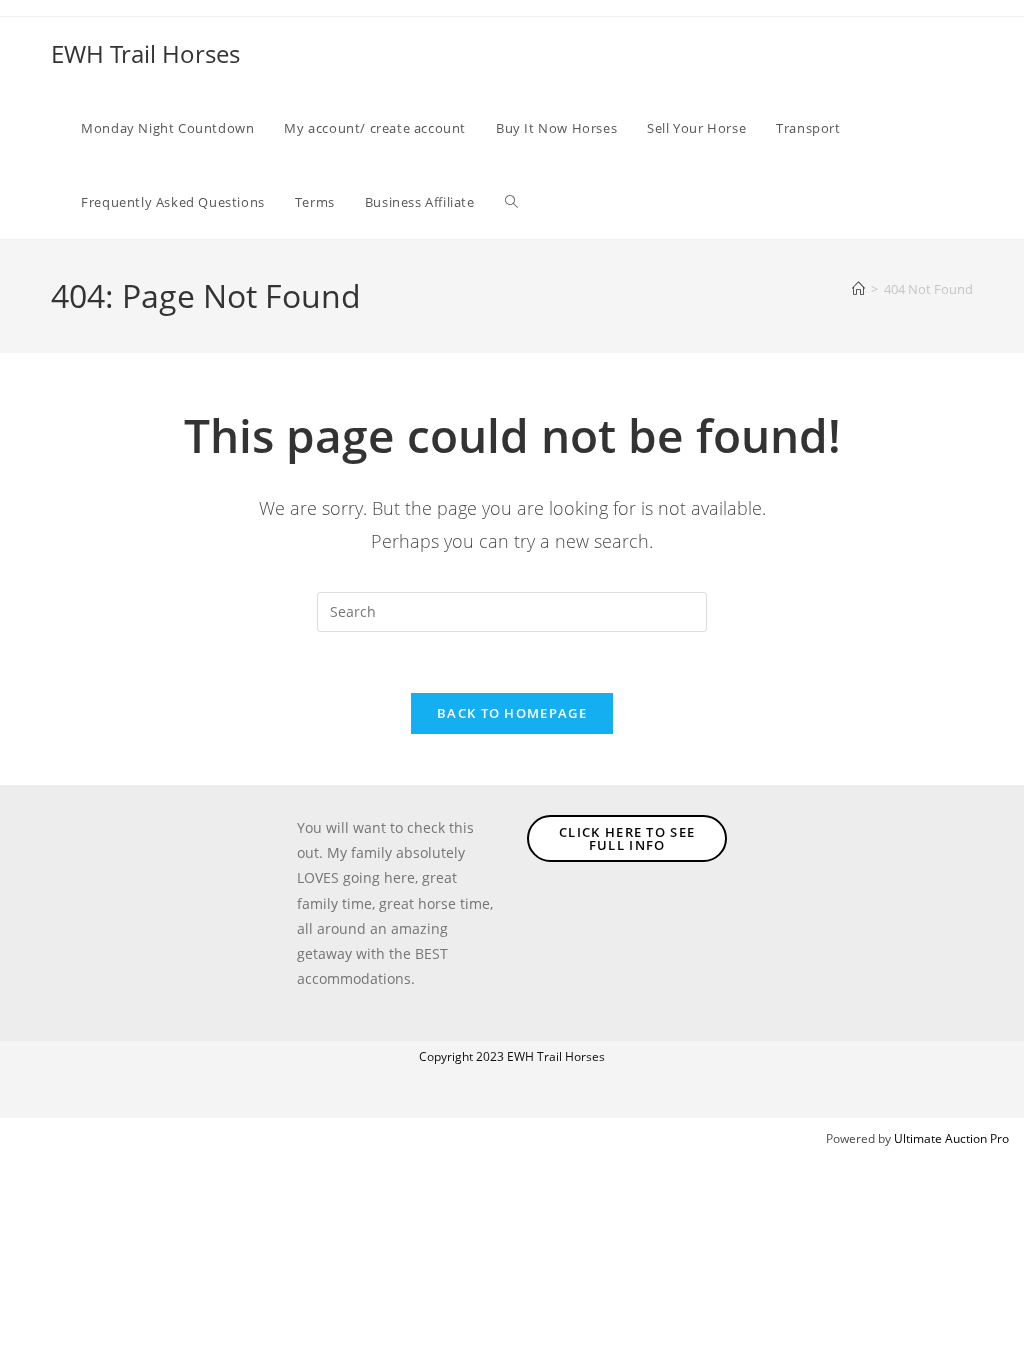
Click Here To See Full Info (627, 838)
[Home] (858, 289)
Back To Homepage (512, 713)
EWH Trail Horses (145, 53)
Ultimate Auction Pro (951, 1138)
